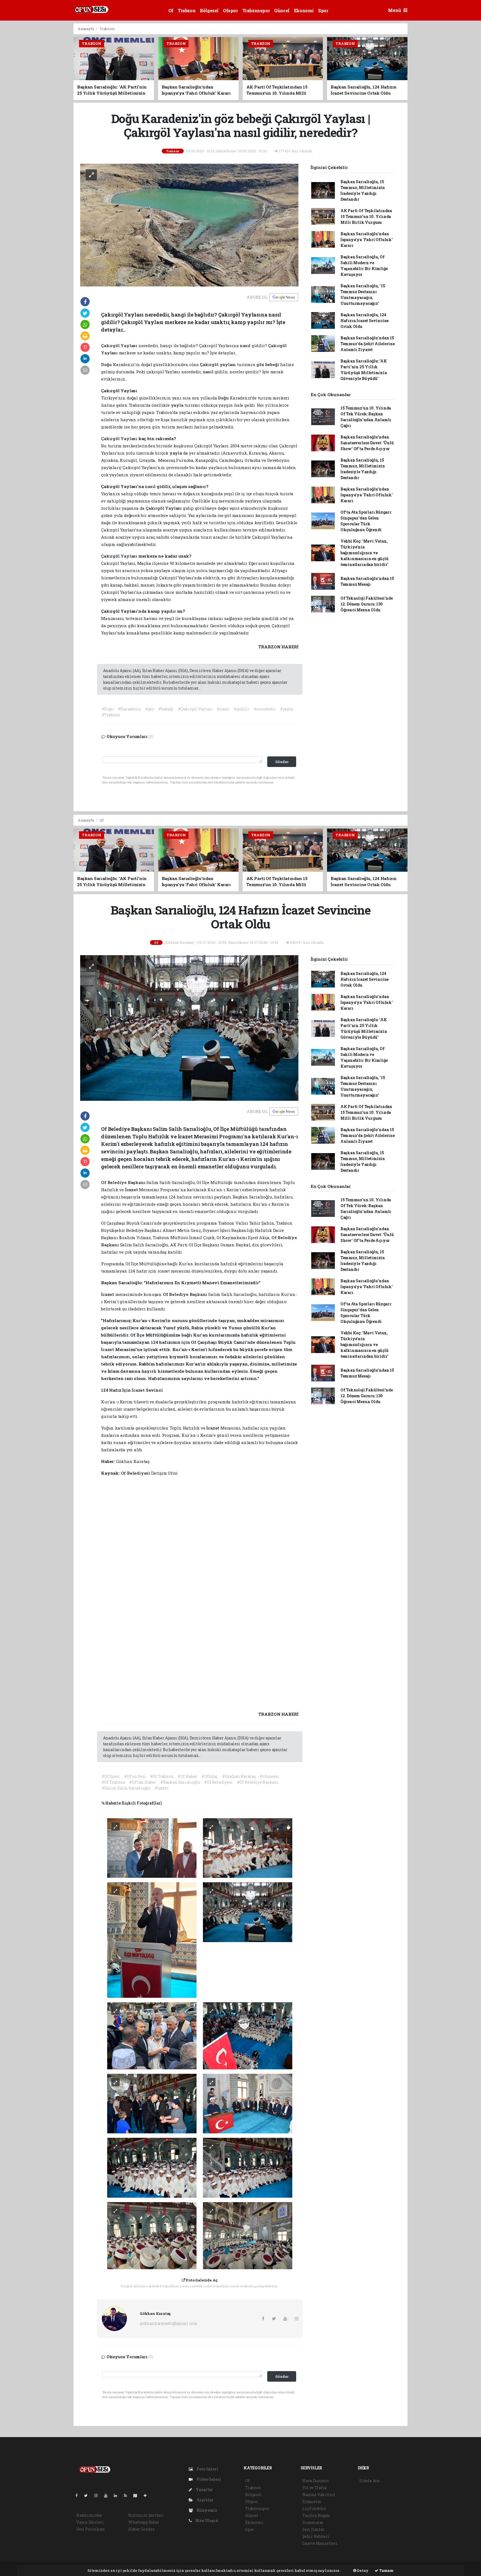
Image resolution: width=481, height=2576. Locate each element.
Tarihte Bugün (316, 2515)
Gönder (282, 762)
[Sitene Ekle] (147, 2495)
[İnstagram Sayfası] (98, 2495)
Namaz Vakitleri (319, 2495)
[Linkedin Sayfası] (118, 2495)
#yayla (287, 709)
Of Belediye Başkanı (124, 1182)
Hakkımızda (89, 2515)
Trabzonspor (256, 10)
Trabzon (187, 10)
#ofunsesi (269, 1776)
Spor (323, 10)
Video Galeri (208, 2479)
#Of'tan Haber (143, 1782)
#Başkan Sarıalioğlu (180, 1782)
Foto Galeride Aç (202, 2280)
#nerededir (265, 709)
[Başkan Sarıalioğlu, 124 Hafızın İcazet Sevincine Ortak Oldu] (189, 1027)
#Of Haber (187, 1776)
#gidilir (241, 709)
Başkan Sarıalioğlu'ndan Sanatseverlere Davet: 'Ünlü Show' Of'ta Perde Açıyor (367, 443)
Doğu (107, 364)
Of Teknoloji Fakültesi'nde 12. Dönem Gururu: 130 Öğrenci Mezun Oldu (367, 604)
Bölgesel (209, 10)
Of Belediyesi (136, 1473)
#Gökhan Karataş (239, 1776)
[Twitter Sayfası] (88, 2495)
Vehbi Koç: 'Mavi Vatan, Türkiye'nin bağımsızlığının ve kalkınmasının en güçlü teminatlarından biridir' (365, 553)
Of (171, 10)
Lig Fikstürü (314, 2508)
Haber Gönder (142, 2529)
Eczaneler (312, 2502)
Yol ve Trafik (315, 2488)
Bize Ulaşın (206, 2520)
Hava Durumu (315, 2481)
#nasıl (223, 709)
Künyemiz (206, 2510)
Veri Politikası (91, 2529)
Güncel (282, 10)
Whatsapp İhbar (144, 2522)
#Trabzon (111, 715)
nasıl (246, 345)
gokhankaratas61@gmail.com (169, 2323)
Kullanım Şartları (146, 2515)
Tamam (386, 2570)
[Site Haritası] (138, 2495)
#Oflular (210, 1776)
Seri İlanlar (314, 2529)
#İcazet (162, 1788)
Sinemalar (313, 2522)
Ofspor (230, 10)
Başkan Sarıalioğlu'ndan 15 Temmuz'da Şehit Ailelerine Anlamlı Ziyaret (368, 344)
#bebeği (166, 709)
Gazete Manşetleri (320, 2543)
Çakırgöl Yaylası (120, 345)
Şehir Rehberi (316, 2536)
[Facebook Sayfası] (79, 2495)
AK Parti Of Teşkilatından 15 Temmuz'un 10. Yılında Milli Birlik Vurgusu (366, 216)
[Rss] (128, 2495)
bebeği (273, 364)
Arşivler (205, 2500)
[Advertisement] (48, 107)
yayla (178, 405)
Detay (362, 2570)
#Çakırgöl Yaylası (195, 709)
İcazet (132, 1190)
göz (261, 364)
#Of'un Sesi (135, 1776)
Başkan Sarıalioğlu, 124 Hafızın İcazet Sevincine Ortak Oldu (365, 321)
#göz (150, 709)
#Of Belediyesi (218, 1782)
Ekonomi (304, 10)
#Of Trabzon (162, 1776)
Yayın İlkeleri (90, 2522)
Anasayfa (86, 29)
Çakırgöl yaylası (218, 364)
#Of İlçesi (111, 1776)
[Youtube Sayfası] (108, 2495)
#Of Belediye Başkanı (258, 1782)
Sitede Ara (369, 2481)
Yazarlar (204, 2490)
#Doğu (108, 709)
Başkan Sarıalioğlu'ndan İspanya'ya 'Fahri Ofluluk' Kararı (367, 240)
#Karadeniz (129, 709)
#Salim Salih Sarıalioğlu (126, 1788)
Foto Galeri (207, 2469)
